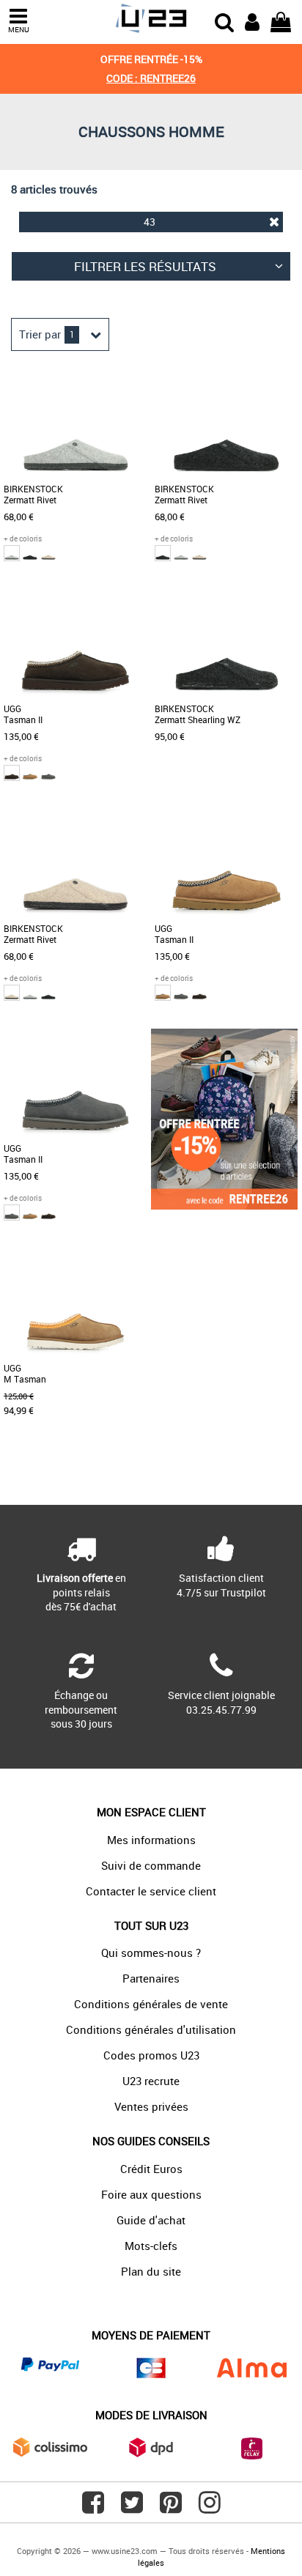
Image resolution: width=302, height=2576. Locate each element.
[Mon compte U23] (252, 21)
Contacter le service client (151, 1891)
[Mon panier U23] (281, 21)
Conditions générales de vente (151, 2004)
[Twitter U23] (132, 2508)
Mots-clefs (151, 2246)
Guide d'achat (151, 2220)
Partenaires (151, 1978)
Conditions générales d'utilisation (151, 2029)
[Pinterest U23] (171, 2508)
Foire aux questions (151, 2194)
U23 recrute (151, 2081)
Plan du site (151, 2271)
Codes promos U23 (151, 2055)
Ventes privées (151, 2106)
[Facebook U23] (93, 2508)
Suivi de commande (151, 1865)
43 (150, 222)
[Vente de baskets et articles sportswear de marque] (151, 19)
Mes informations (151, 1840)
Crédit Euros (151, 2169)
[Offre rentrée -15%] (224, 1206)
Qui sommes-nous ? (151, 1953)
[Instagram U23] (210, 2508)
